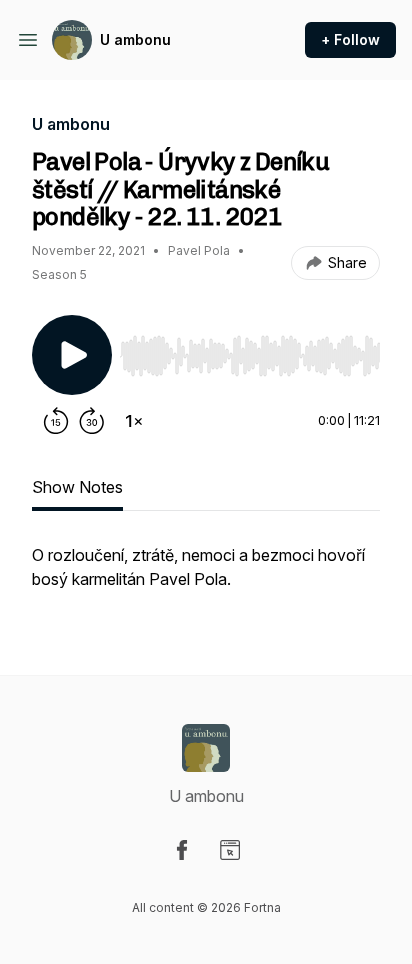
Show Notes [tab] (77, 487)
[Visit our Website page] (230, 850)
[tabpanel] (206, 577)
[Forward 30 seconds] (92, 421)
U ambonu (135, 39)
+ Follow (350, 39)
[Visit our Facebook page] (182, 850)
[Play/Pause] (72, 355)
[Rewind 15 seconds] (56, 421)
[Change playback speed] (134, 421)
